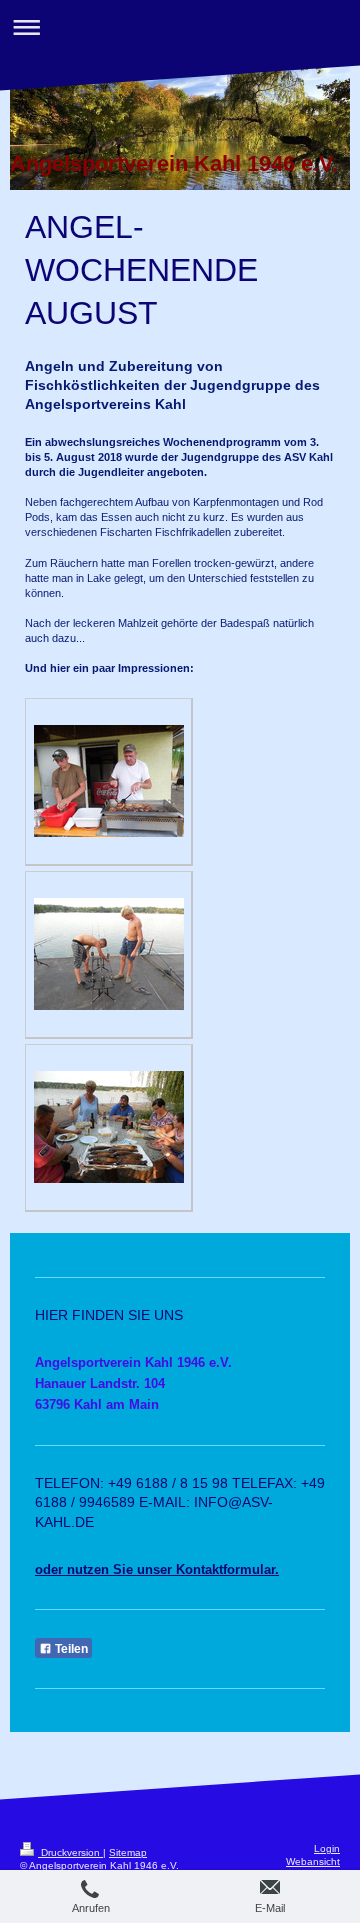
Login (327, 1848)
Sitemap (128, 1852)
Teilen (70, 1649)
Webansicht (313, 1861)
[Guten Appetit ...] (109, 1127)
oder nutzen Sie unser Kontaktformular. (157, 1569)
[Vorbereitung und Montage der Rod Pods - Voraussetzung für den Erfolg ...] (109, 954)
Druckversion (70, 1852)
